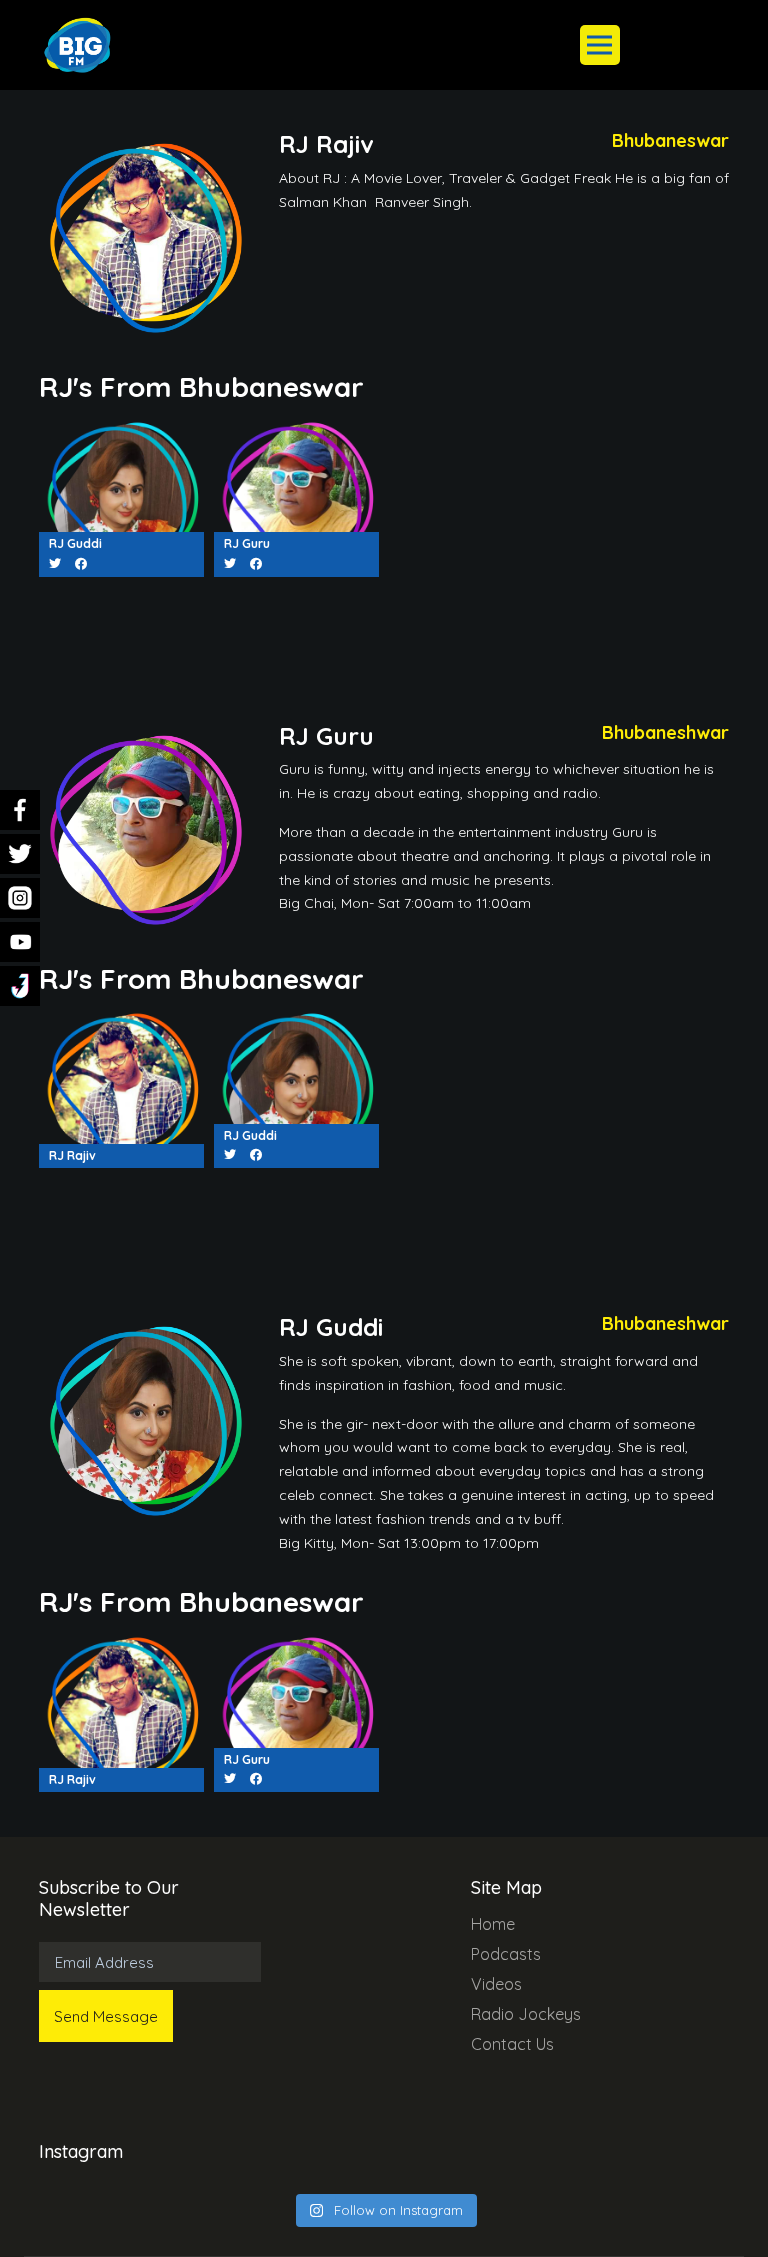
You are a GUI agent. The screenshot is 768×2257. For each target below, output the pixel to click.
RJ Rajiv (72, 1155)
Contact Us (512, 2044)
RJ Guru (247, 543)
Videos (496, 1984)
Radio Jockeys (526, 2014)
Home (493, 1924)
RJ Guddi (75, 543)
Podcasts (506, 1954)
